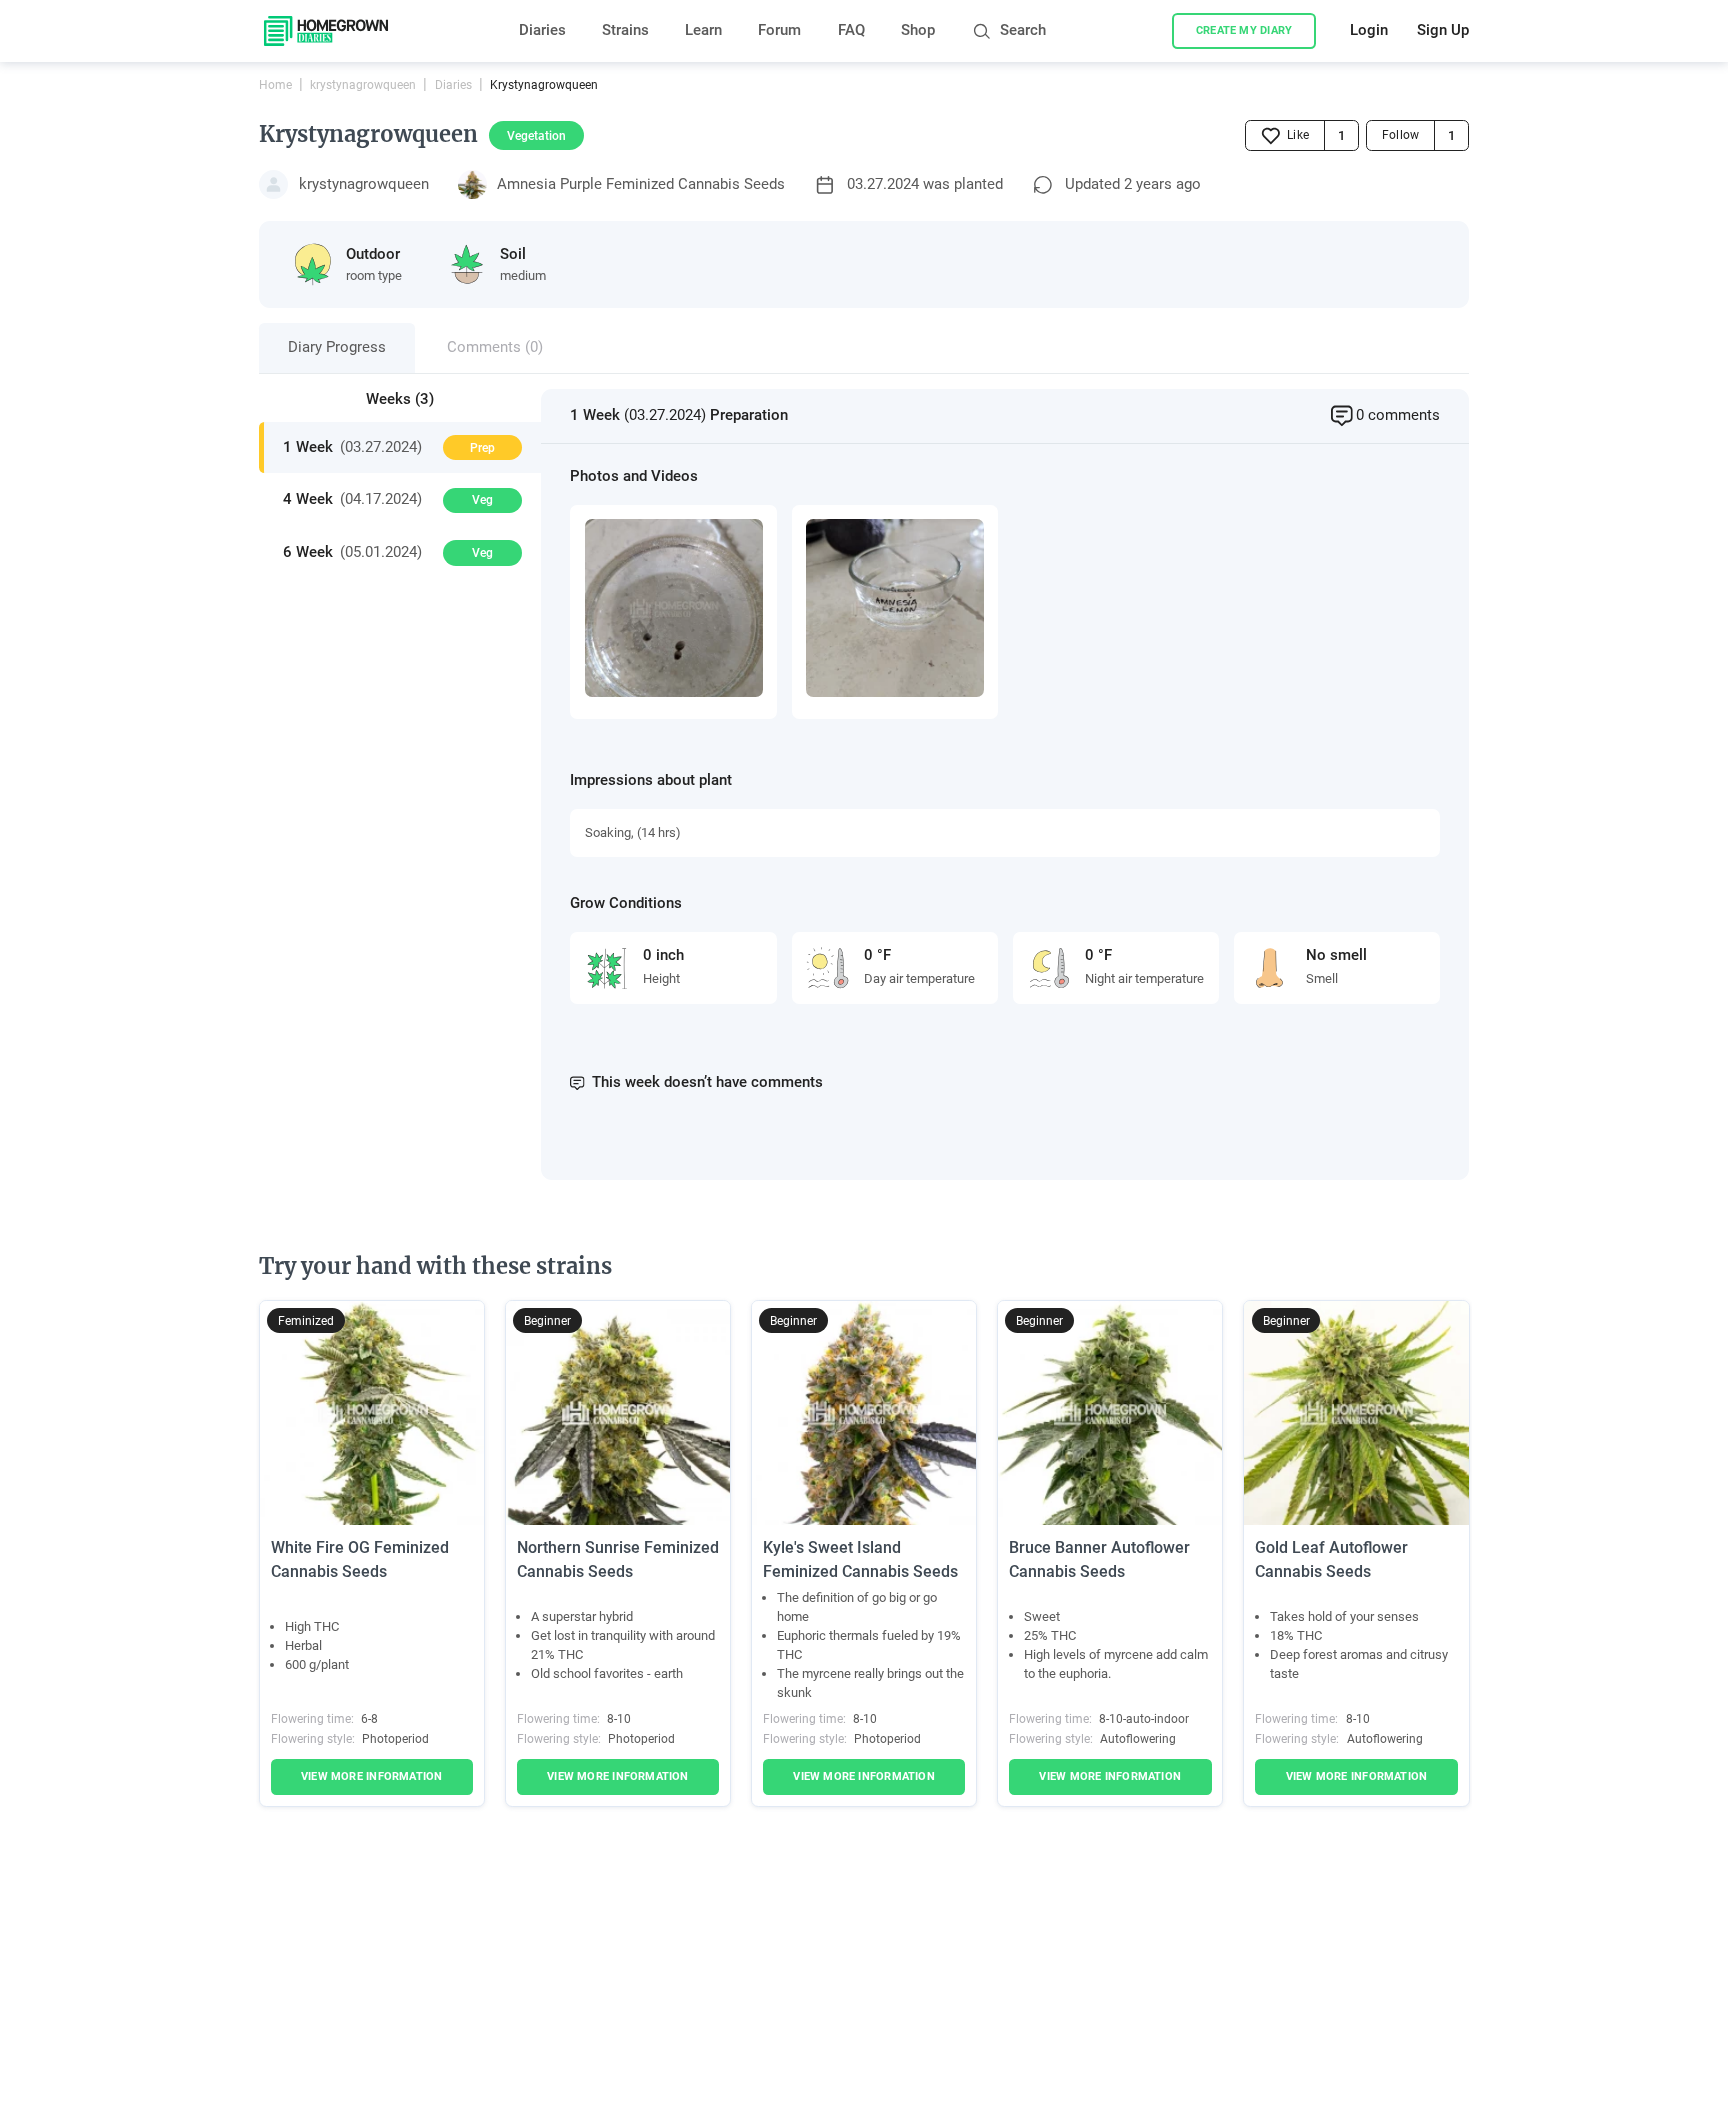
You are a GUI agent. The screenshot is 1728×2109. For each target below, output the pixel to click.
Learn (703, 30)
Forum (779, 30)
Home (275, 85)
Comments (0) (495, 347)
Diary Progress (337, 347)
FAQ (851, 30)
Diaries (542, 30)
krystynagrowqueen (363, 85)
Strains (625, 30)
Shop (918, 30)
